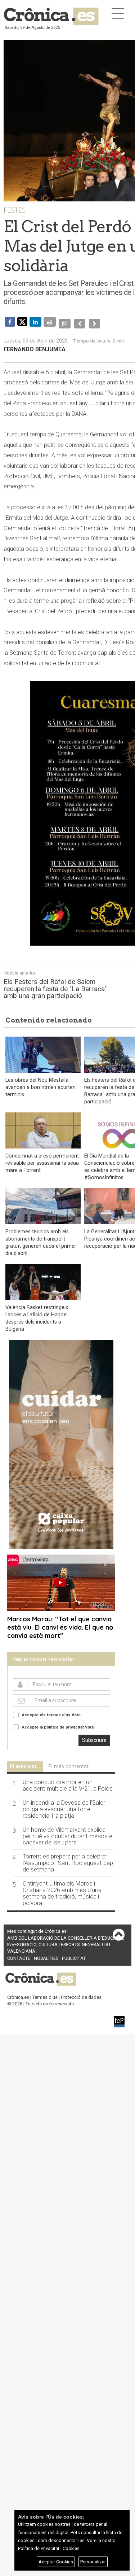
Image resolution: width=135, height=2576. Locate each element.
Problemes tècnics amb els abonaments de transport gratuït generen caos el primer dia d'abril (41, 1237)
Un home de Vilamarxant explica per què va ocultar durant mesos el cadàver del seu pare (68, 1831)
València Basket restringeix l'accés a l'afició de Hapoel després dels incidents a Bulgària (37, 1313)
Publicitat (74, 1953)
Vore (76, 1710)
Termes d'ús (45, 1992)
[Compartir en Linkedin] (35, 322)
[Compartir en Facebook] (10, 322)
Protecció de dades (81, 1992)
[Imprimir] (50, 322)
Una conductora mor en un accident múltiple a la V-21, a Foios (68, 1780)
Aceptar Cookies (56, 2562)
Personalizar (93, 2562)
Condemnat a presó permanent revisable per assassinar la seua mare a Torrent (42, 1158)
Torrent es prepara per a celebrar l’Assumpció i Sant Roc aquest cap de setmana (68, 1858)
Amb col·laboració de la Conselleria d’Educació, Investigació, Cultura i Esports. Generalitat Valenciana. (66, 1939)
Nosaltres (46, 1953)
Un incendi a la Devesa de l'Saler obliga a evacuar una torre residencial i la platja (64, 1804)
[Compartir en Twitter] (22, 321)
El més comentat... (70, 1761)
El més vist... (25, 1761)
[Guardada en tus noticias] (64, 322)
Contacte (19, 1953)
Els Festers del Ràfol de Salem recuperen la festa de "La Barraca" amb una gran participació (55, 983)
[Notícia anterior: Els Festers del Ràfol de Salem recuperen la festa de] (78, 322)
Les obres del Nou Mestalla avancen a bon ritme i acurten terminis (40, 1082)
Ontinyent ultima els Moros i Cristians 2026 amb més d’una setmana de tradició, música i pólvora (62, 1888)
